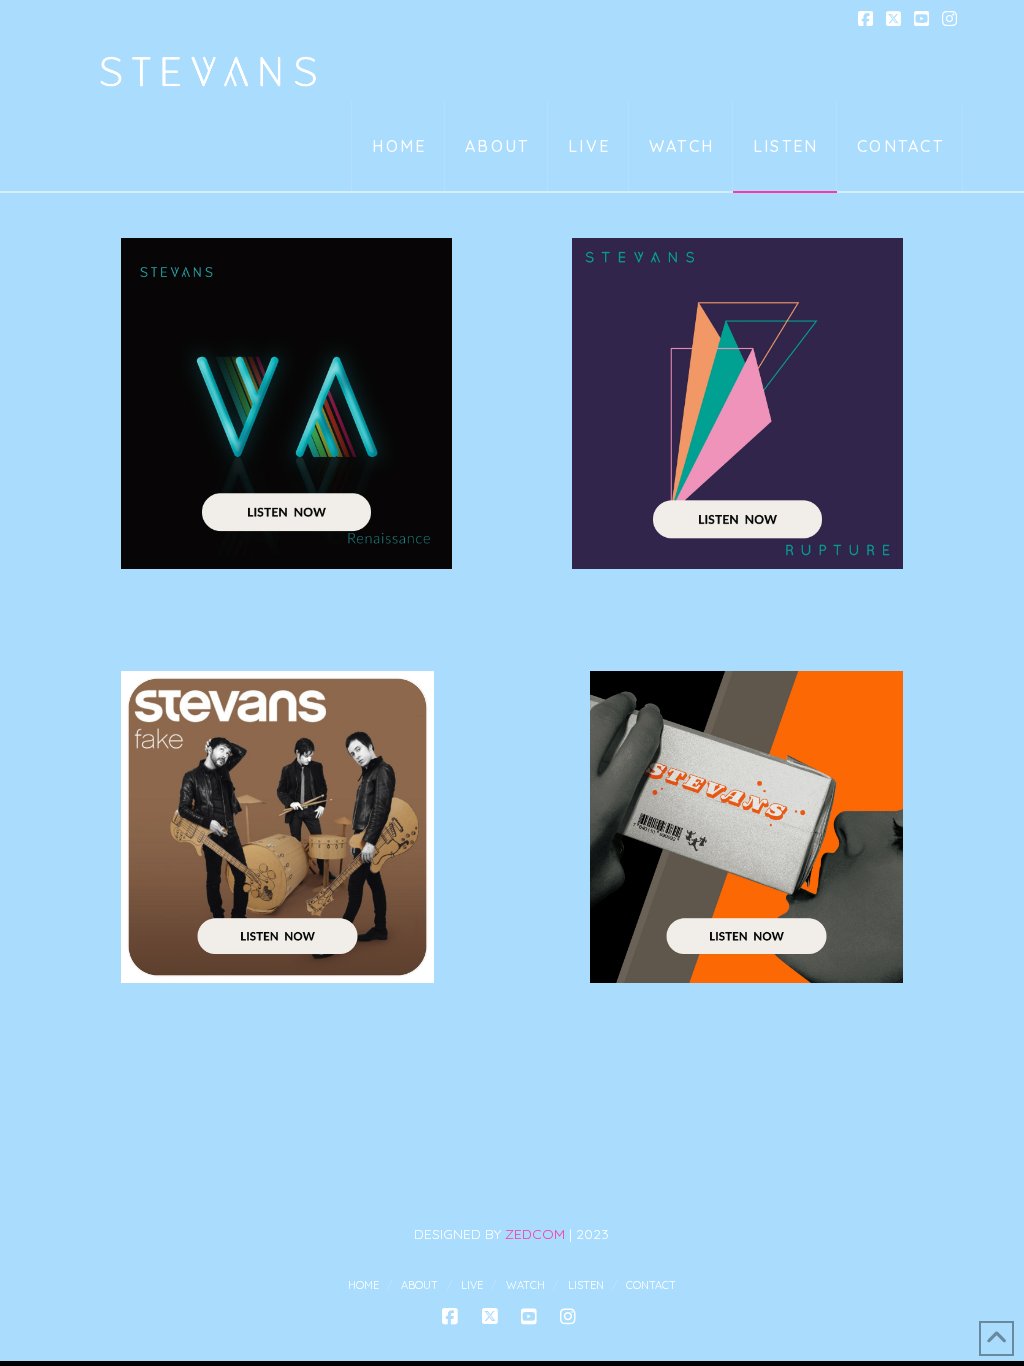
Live (472, 1285)
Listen (586, 1285)
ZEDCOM (535, 1234)
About (419, 1285)
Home (363, 1285)
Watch (525, 1285)
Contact (651, 1285)
